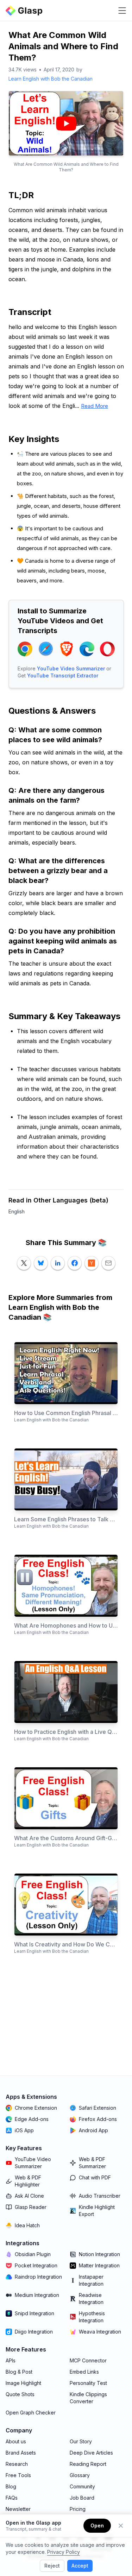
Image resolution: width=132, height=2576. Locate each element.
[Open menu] (122, 11)
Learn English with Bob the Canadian (51, 79)
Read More (95, 406)
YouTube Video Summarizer (71, 668)
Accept (80, 2566)
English (17, 1211)
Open (97, 2526)
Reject (52, 2566)
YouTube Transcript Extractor (63, 675)
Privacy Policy (64, 2552)
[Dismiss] (121, 2526)
